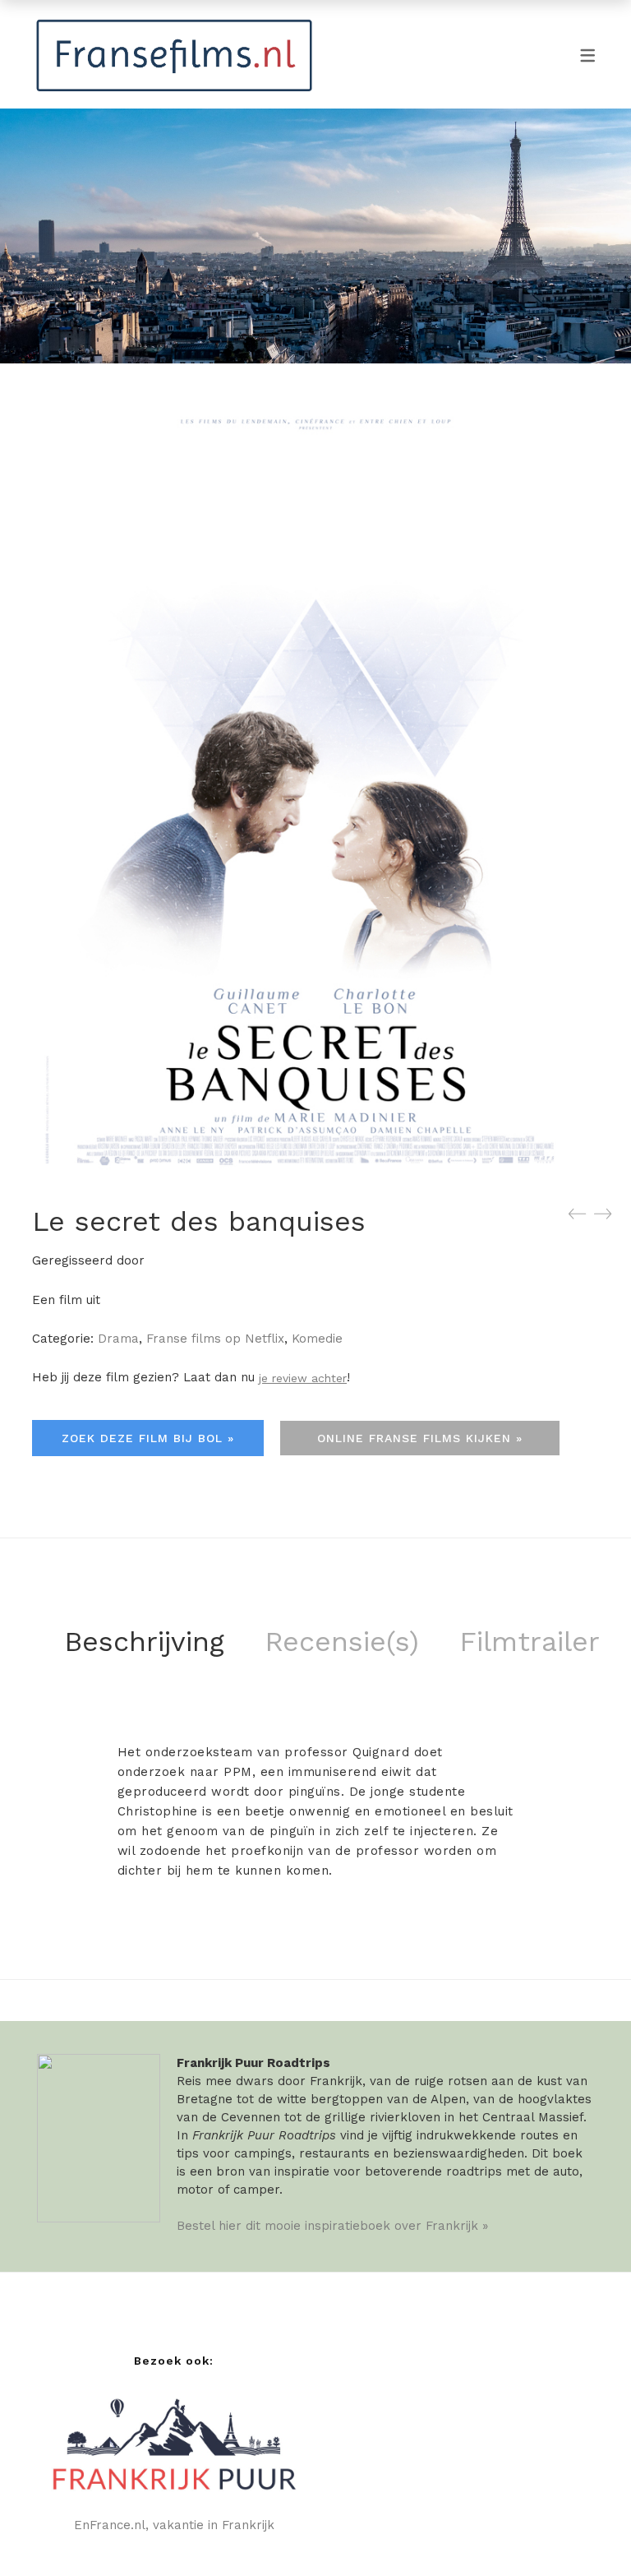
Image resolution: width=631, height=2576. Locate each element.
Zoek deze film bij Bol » (148, 1438)
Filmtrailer (530, 1641)
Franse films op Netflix (215, 1339)
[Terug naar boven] (586, 2531)
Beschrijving (144, 1641)
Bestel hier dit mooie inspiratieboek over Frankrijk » (332, 2226)
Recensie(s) (342, 1641)
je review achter (303, 1378)
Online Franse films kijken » (420, 1438)
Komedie (317, 1339)
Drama (118, 1339)
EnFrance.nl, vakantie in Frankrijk (174, 2525)
